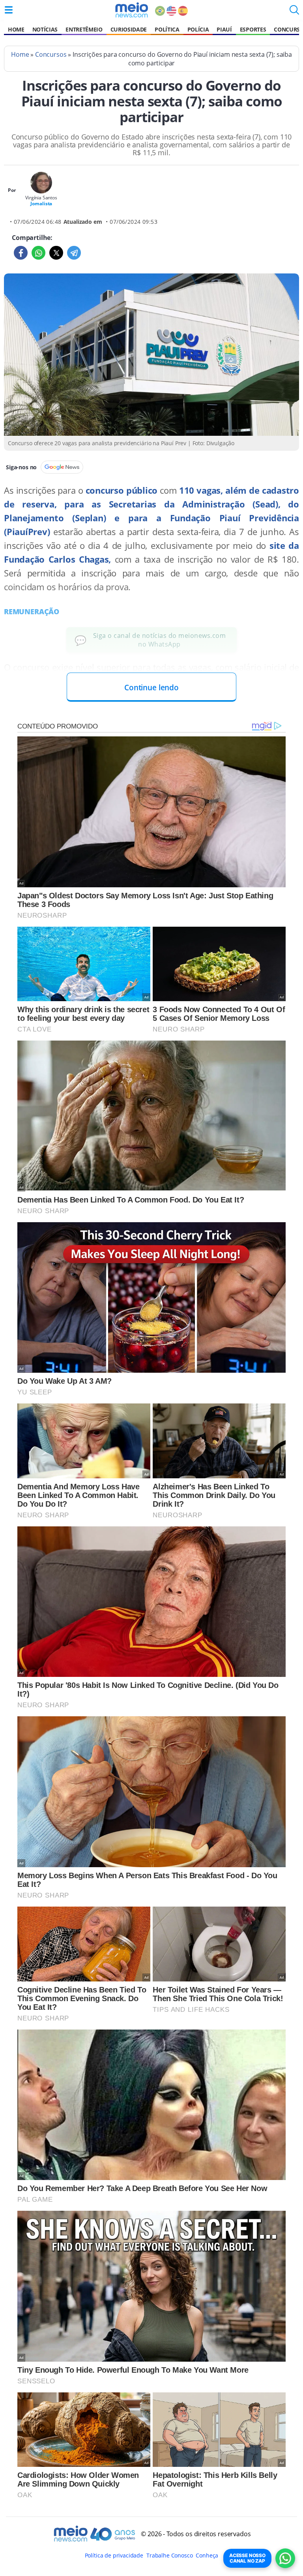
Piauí (224, 29)
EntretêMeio (84, 29)
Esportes (253, 29)
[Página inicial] (132, 10)
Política (167, 29)
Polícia (198, 29)
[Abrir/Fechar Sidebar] (9, 10)
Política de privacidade (114, 2555)
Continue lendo (151, 687)
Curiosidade (129, 29)
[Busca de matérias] (294, 12)
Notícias (45, 29)
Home (16, 29)
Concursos (51, 54)
